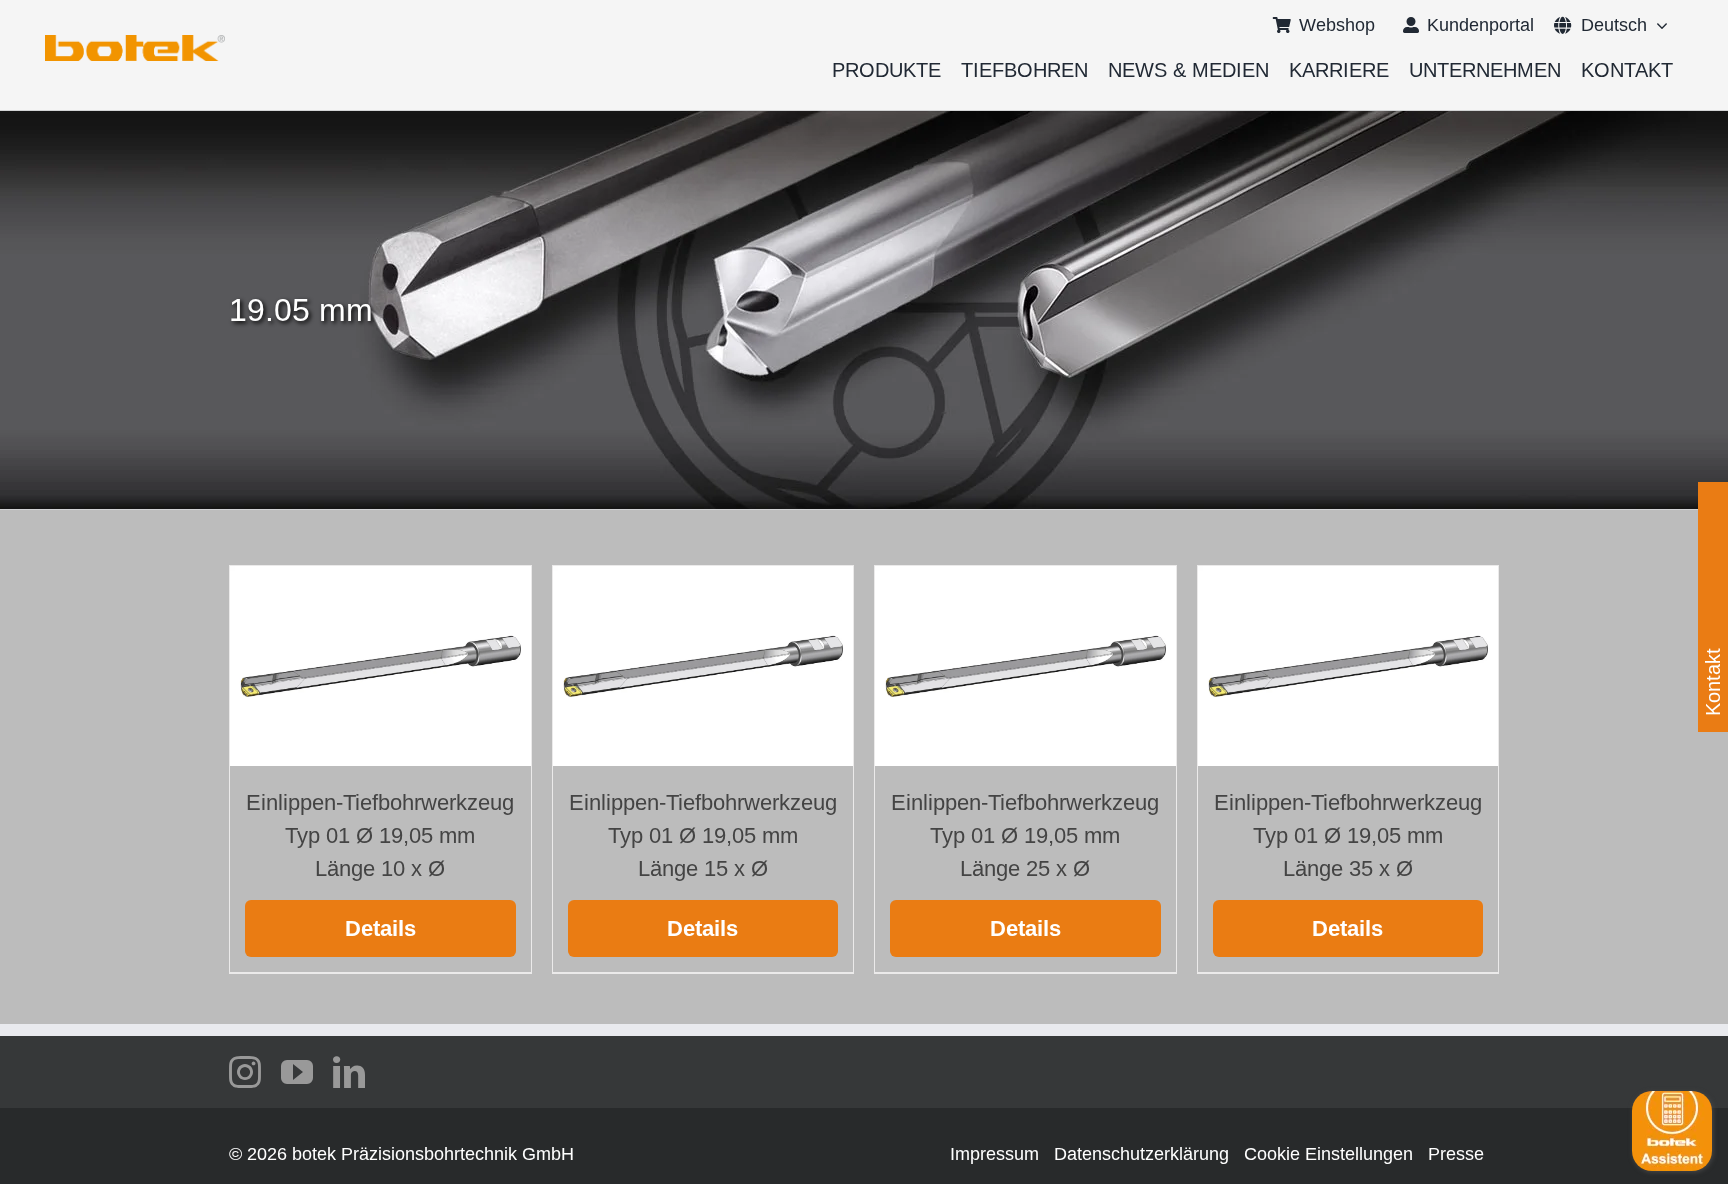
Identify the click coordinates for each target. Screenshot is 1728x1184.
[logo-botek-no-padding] (135, 42)
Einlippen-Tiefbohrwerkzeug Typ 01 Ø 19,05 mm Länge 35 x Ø (1348, 835)
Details (380, 928)
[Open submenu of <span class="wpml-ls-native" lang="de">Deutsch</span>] (1657, 25)
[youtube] (297, 1072)
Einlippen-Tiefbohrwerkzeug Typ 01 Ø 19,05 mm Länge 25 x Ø (1025, 835)
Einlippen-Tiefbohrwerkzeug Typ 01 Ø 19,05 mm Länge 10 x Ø (380, 835)
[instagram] (245, 1072)
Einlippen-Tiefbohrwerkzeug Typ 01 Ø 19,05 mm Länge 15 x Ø (703, 835)
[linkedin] (349, 1072)
